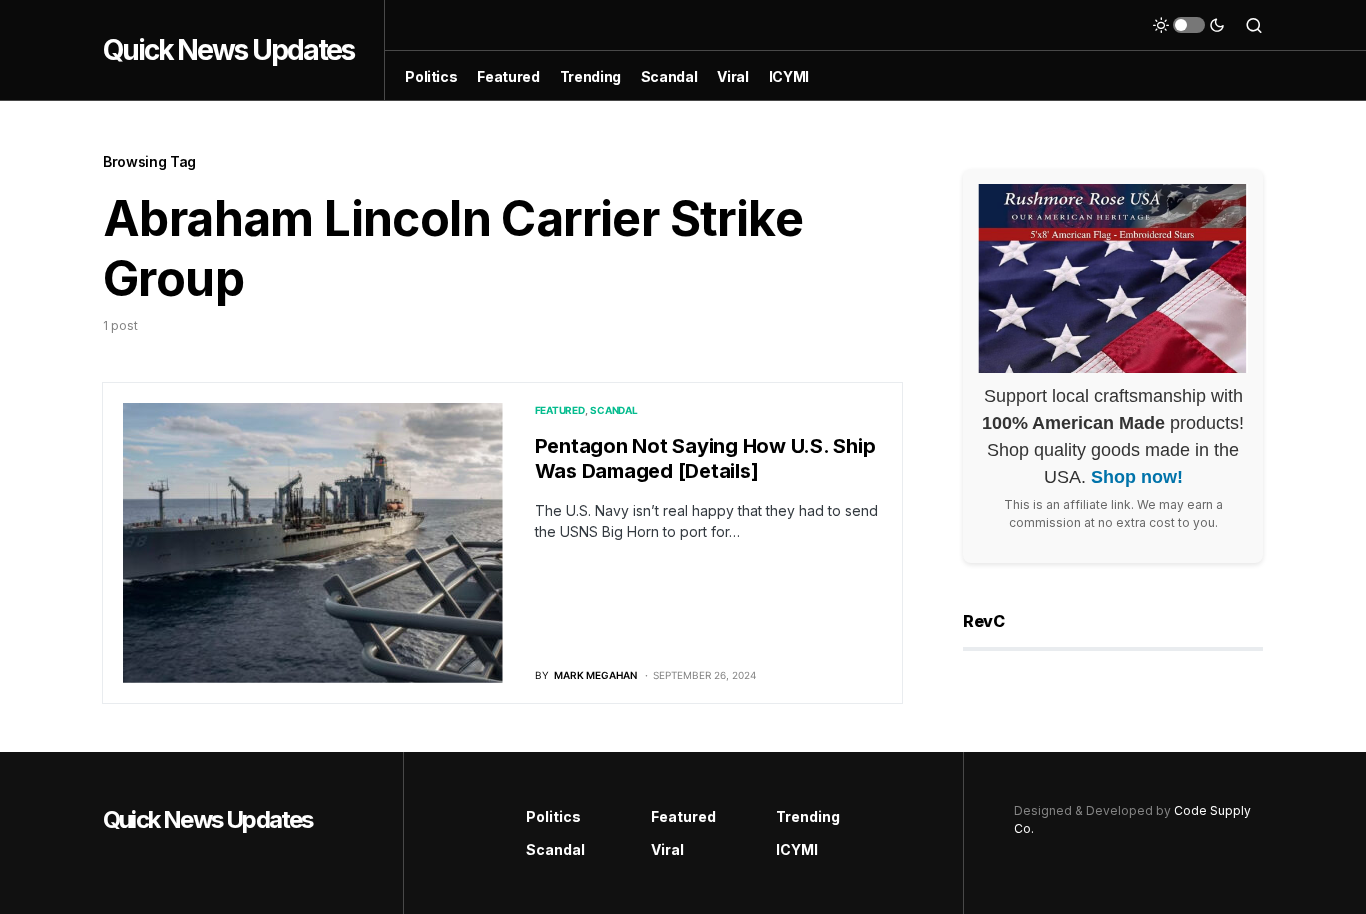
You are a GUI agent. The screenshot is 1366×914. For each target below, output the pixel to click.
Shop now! (1137, 477)
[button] (1189, 25)
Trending (808, 816)
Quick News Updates (228, 50)
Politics (553, 816)
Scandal (613, 410)
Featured (560, 410)
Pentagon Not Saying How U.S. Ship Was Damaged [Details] (705, 458)
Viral (667, 849)
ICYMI (797, 849)
